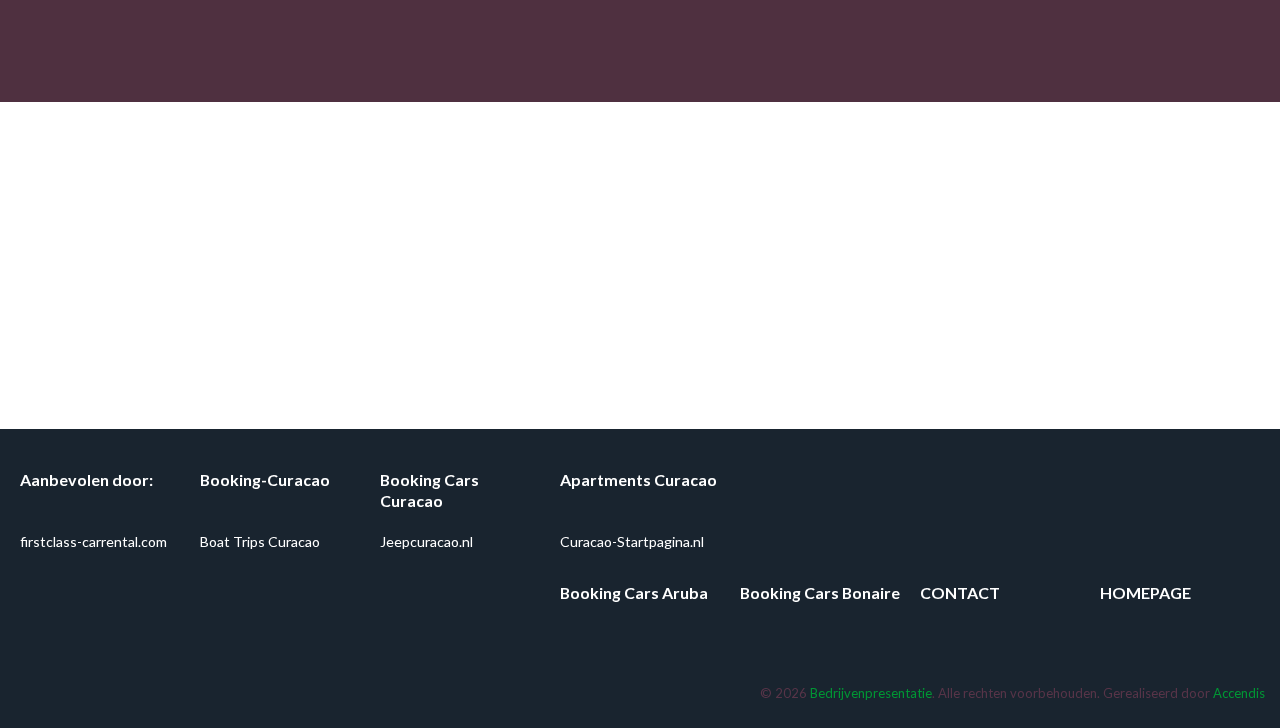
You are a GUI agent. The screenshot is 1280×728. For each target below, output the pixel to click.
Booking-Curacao (265, 479)
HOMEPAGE (1145, 592)
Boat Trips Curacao (260, 541)
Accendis (1239, 693)
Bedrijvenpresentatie (871, 693)
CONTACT (960, 592)
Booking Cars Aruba (634, 592)
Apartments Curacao (638, 479)
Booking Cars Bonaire (820, 592)
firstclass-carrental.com (93, 541)
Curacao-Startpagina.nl (632, 541)
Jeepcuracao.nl (426, 541)
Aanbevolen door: (86, 479)
